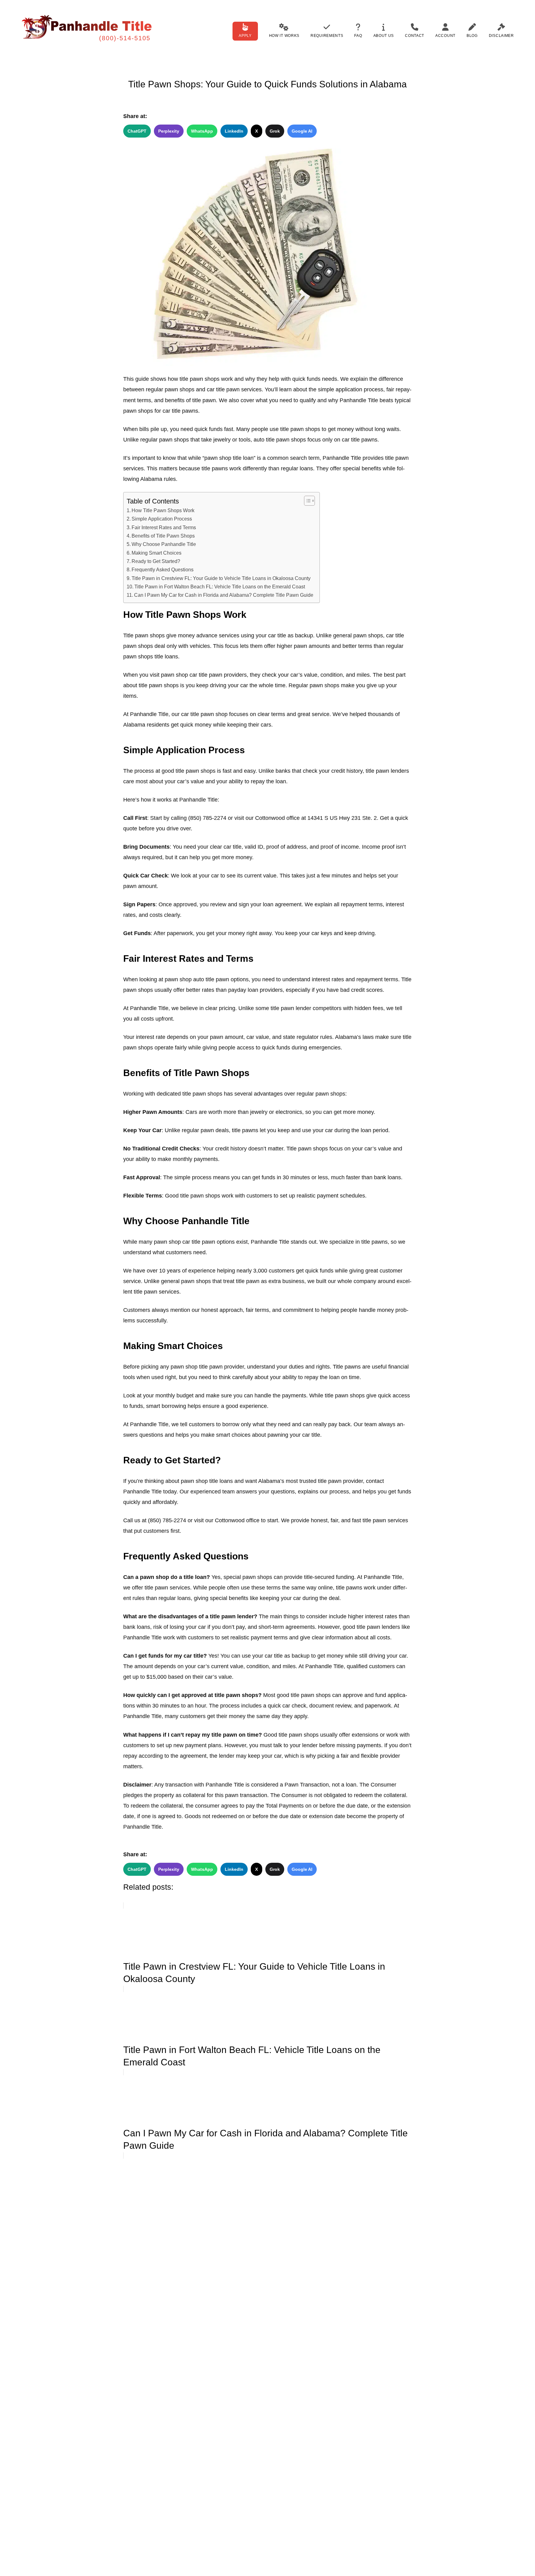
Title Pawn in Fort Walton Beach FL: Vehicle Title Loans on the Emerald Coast (220, 587)
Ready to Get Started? (156, 561)
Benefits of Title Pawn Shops (163, 536)
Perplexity (169, 131)
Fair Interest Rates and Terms (164, 527)
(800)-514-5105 (125, 38)
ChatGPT (137, 131)
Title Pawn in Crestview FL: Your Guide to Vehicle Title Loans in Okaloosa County (221, 578)
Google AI (302, 131)
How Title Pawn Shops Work (163, 510)
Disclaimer (501, 36)
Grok (275, 131)
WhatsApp (202, 131)
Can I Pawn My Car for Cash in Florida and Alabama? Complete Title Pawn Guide (224, 595)
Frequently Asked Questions (163, 569)
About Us (384, 36)
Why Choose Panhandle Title (164, 544)
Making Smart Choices (157, 553)
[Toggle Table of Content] (306, 501)
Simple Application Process (162, 519)
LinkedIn (234, 131)
